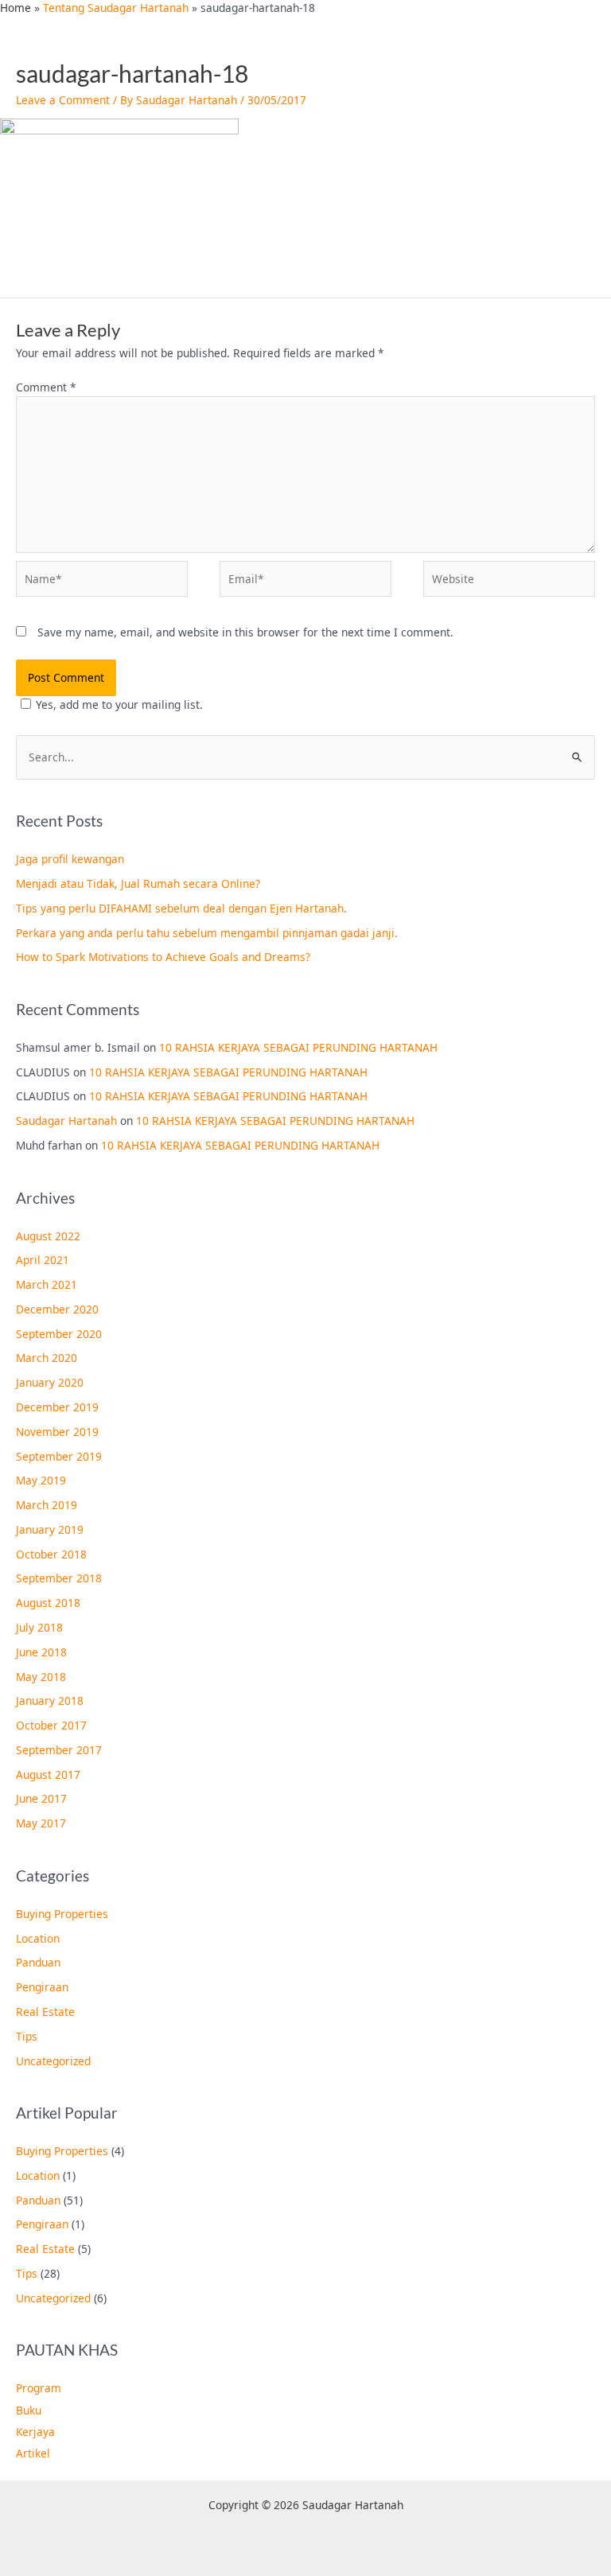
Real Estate (45, 2012)
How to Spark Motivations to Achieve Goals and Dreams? (163, 957)
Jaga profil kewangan (70, 859)
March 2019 (47, 1505)
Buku (29, 2410)
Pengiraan (42, 1987)
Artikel (33, 2453)
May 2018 (41, 1677)
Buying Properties (62, 1914)
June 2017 (41, 1798)
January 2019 (50, 1529)
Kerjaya (35, 2432)
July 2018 (39, 1627)
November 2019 (57, 1432)
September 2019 (59, 1456)
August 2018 (48, 1603)
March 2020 (47, 1358)
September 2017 (59, 1750)
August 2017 (48, 1774)
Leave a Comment (63, 100)
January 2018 (50, 1700)
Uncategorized (53, 2061)
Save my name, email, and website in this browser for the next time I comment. (245, 632)
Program (39, 2388)
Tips (27, 2036)
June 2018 (41, 1652)
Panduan (38, 1962)
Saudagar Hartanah (66, 1121)
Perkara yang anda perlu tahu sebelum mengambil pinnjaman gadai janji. (207, 933)
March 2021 (47, 1284)
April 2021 (43, 1260)
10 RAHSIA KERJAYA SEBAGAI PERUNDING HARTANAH (298, 1047)
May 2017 (41, 1823)
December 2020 (57, 1309)
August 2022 (48, 1236)
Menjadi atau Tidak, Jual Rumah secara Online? (138, 883)
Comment (46, 387)
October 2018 (51, 1554)
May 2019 (41, 1480)
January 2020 (50, 1382)
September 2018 (59, 1578)
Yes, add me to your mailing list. (119, 704)
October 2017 (51, 1725)
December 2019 (57, 1407)
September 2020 (59, 1334)
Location (38, 1938)
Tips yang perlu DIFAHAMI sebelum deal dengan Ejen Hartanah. (181, 908)
